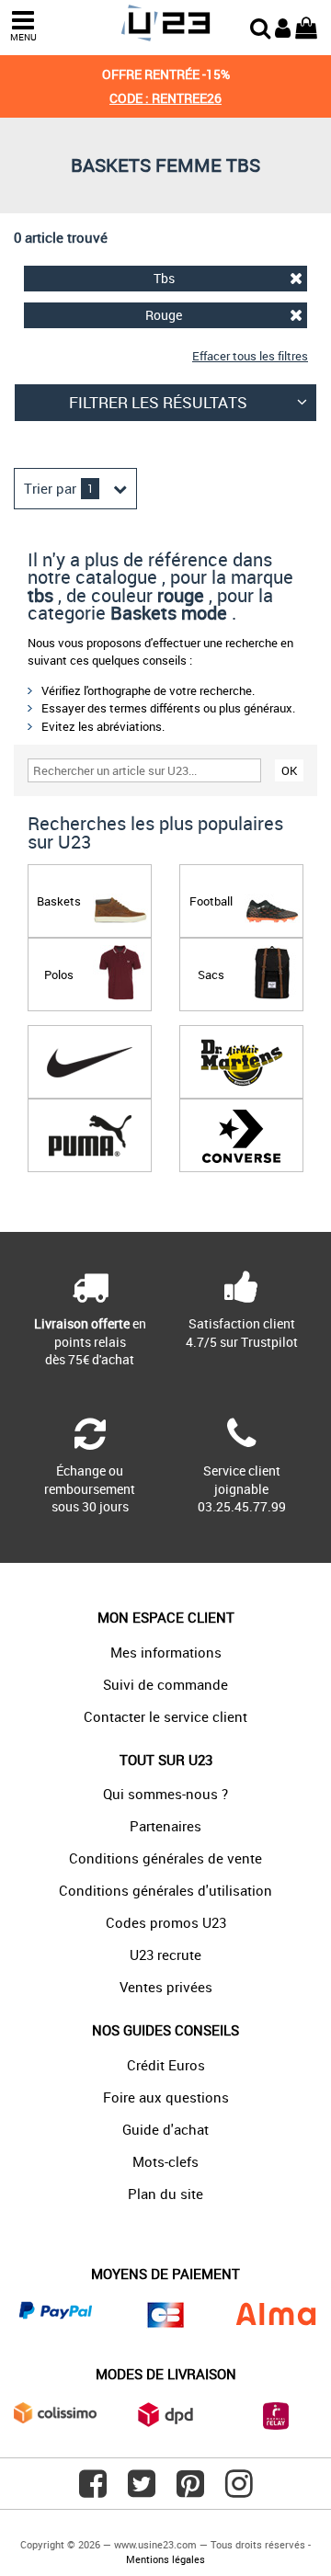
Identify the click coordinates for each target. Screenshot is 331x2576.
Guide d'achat (165, 2129)
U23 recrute (165, 1955)
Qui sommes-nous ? (165, 1794)
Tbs (164, 278)
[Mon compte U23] (283, 26)
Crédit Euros (166, 2065)
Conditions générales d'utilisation (165, 1890)
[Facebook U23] (93, 2491)
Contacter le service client (165, 1716)
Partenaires (165, 1826)
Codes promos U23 (166, 1922)
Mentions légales (165, 2559)
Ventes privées (166, 1987)
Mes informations (166, 1652)
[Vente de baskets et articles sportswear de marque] (165, 23)
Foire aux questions (166, 2097)
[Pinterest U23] (190, 2491)
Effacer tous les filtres (250, 356)
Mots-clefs (165, 2161)
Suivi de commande (165, 1684)
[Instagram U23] (239, 2491)
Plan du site (165, 2194)
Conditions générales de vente (165, 1858)
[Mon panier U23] (306, 26)
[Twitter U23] (142, 2491)
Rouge (164, 315)
